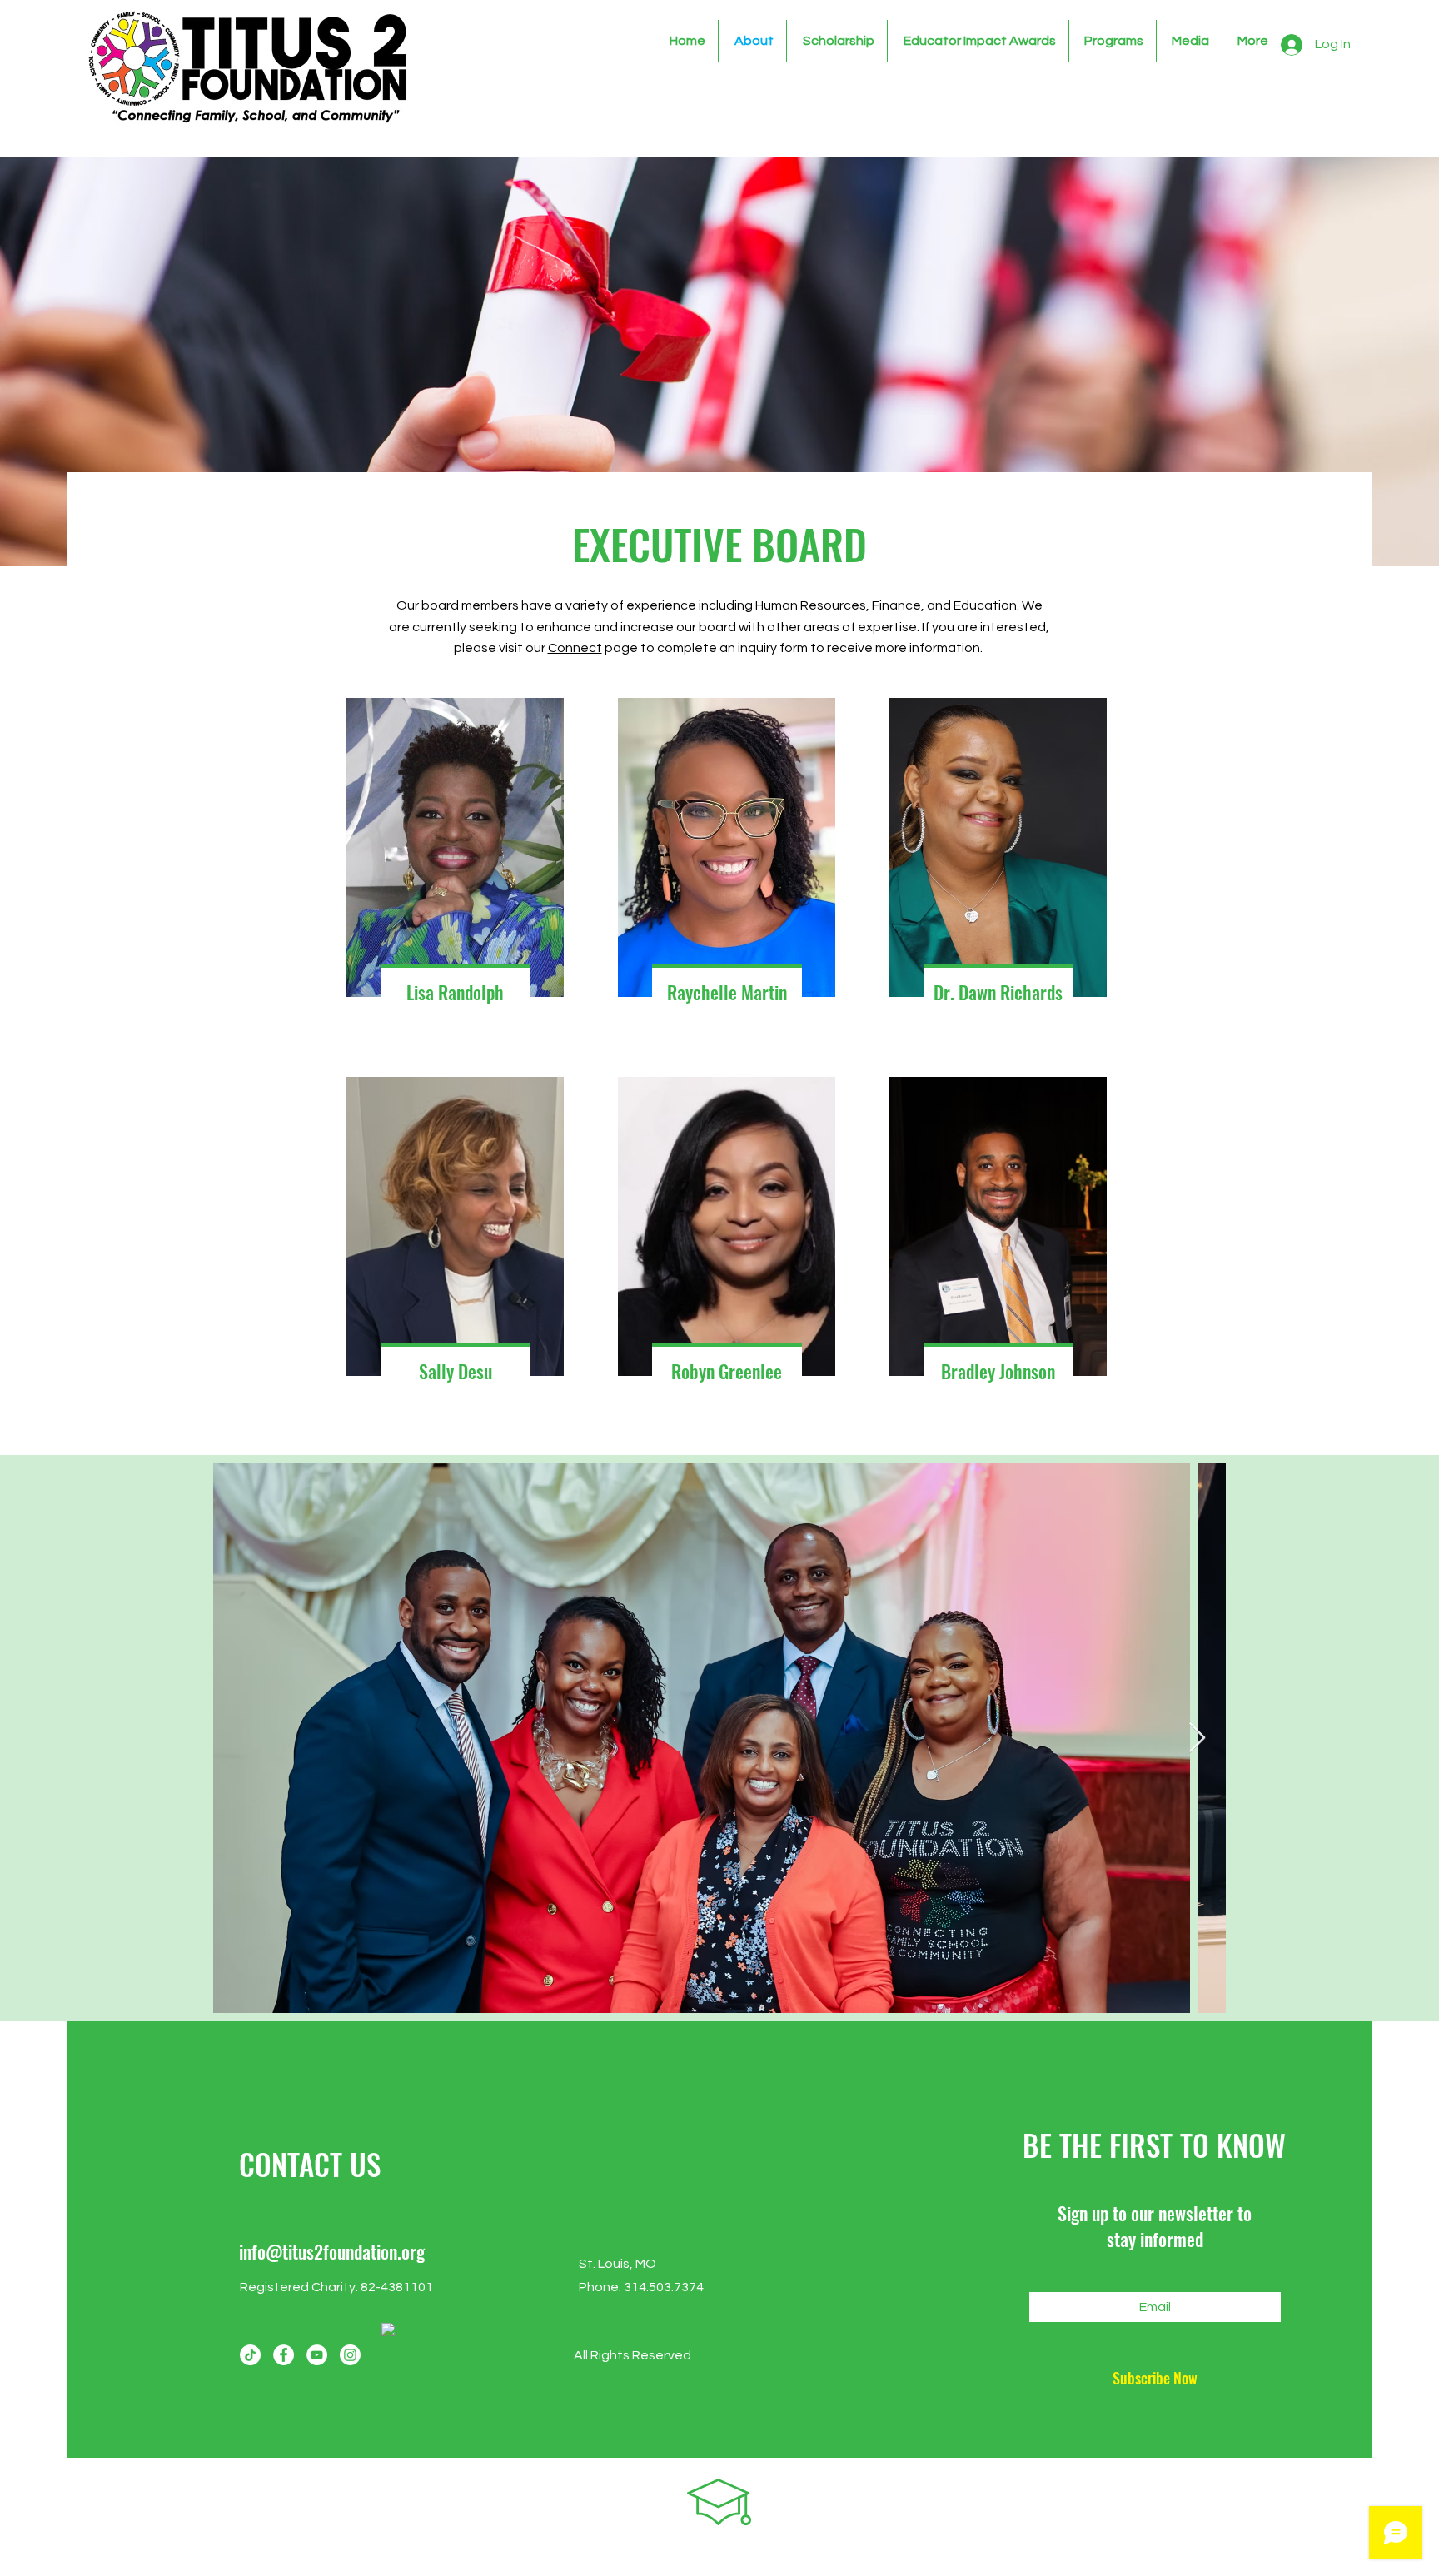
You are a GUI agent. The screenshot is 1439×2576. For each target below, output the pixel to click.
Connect (575, 648)
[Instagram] (350, 2355)
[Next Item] (1197, 1739)
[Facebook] (284, 2355)
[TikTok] (250, 2355)
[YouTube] (317, 2355)
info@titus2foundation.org (332, 2251)
